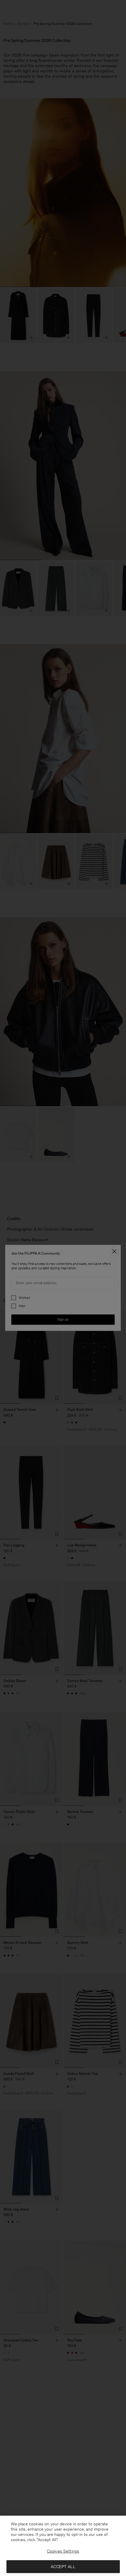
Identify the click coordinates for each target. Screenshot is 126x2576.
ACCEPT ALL (63, 2567)
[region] (63, 2546)
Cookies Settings (63, 2551)
